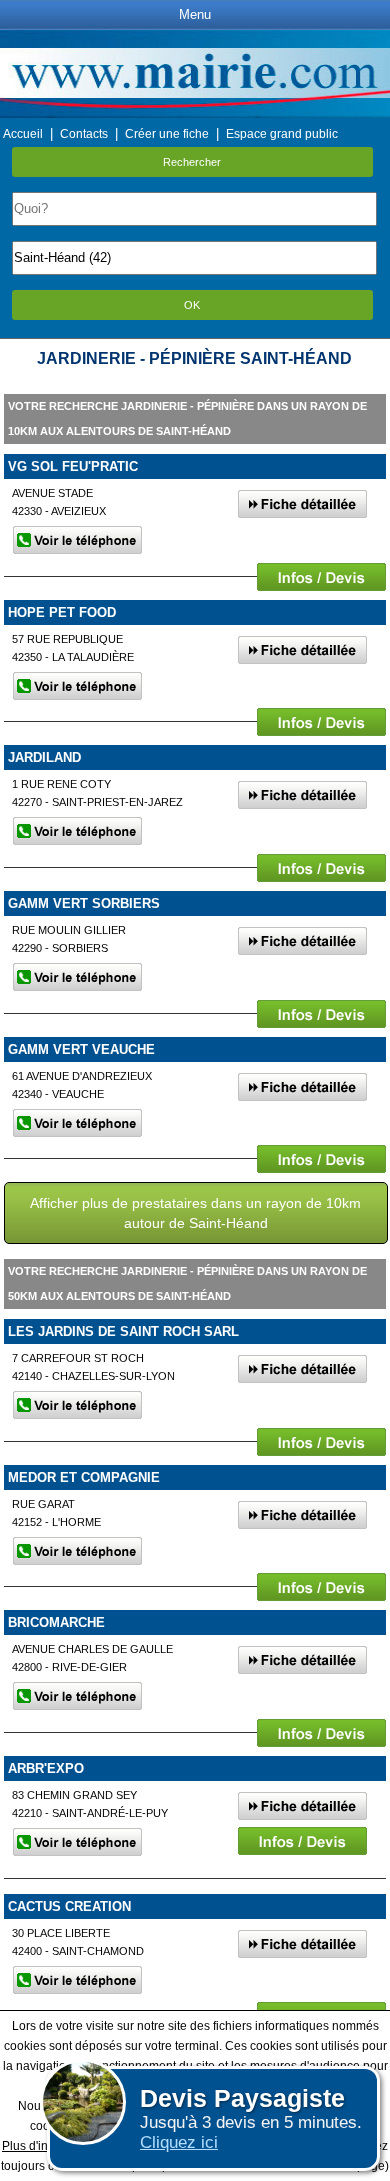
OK (192, 305)
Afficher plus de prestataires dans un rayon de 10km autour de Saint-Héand (195, 1213)
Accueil (23, 134)
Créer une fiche (167, 134)
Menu (195, 14)
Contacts (84, 134)
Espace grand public (282, 134)
